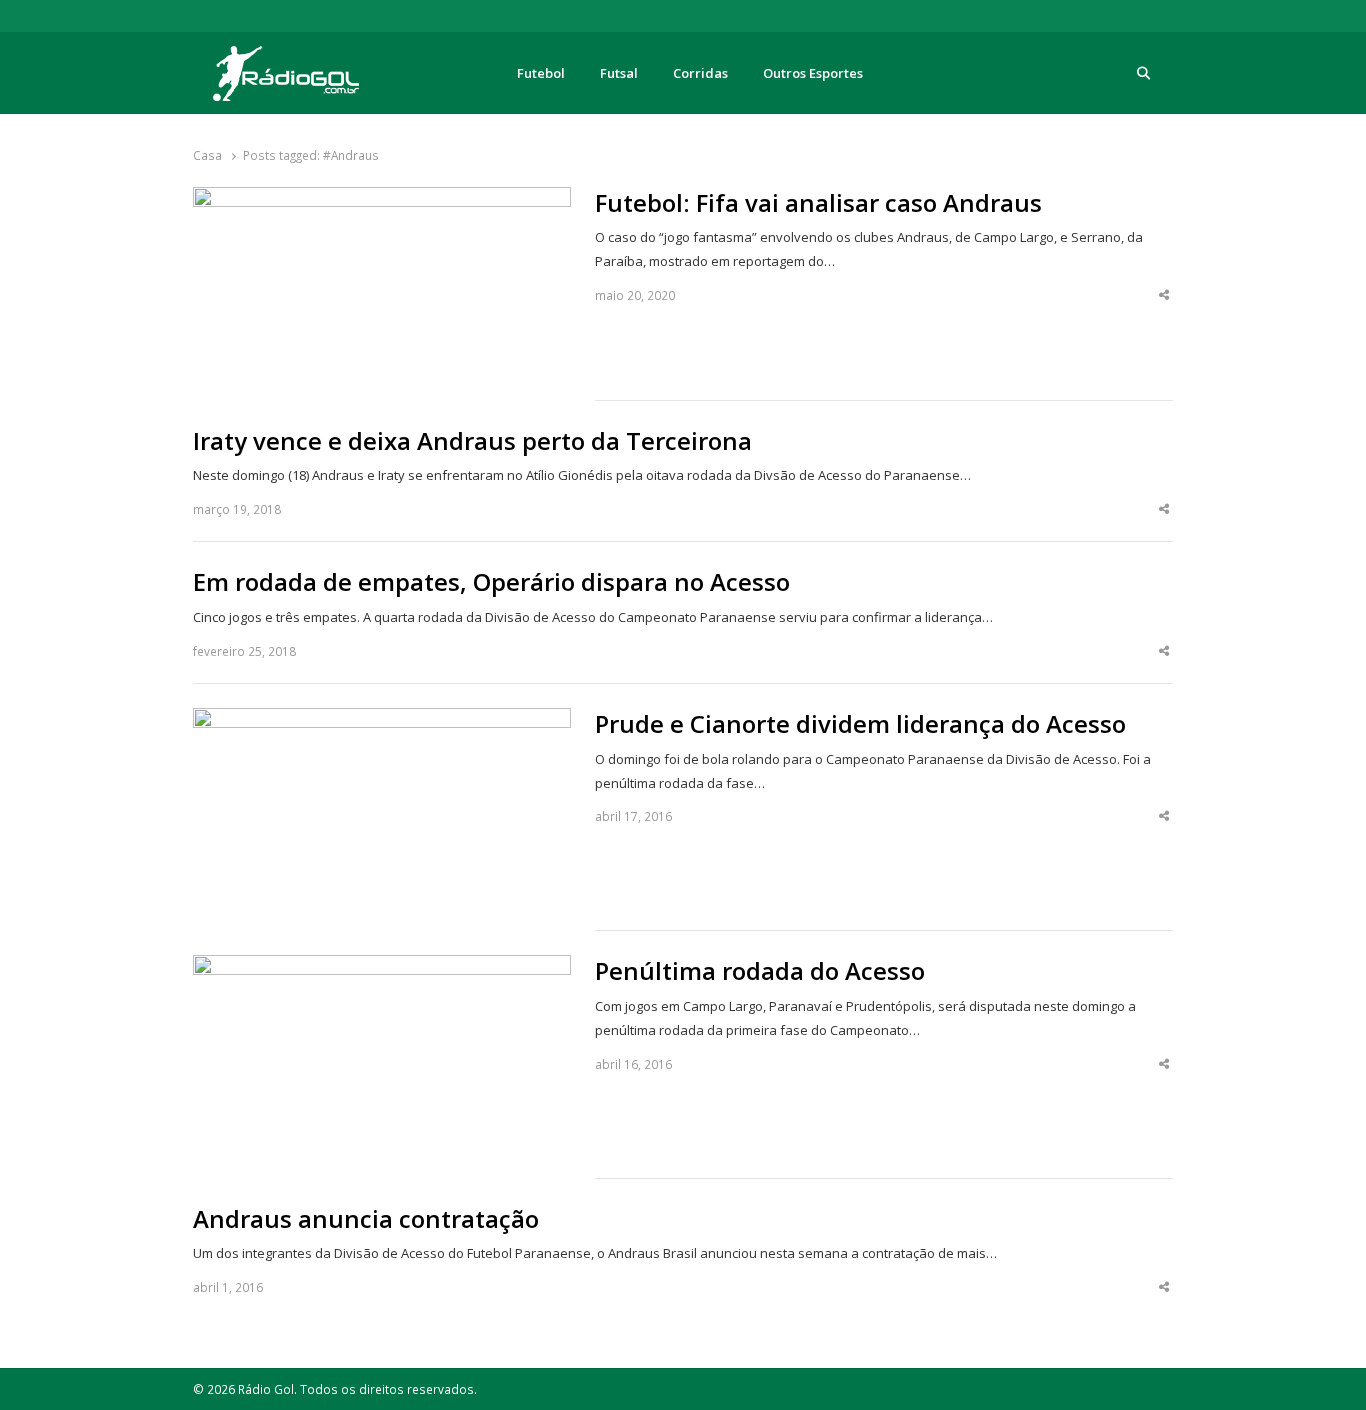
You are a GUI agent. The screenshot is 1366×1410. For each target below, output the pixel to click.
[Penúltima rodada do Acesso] (382, 967)
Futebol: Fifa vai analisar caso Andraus (818, 203)
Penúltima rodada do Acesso (760, 971)
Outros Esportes (813, 73)
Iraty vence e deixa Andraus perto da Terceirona (472, 441)
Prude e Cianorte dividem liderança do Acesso (860, 724)
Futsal (619, 73)
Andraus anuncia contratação (366, 1219)
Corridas (700, 73)
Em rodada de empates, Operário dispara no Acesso (491, 582)
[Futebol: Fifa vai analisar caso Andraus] (382, 199)
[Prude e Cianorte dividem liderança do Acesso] (382, 720)
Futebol (541, 73)
